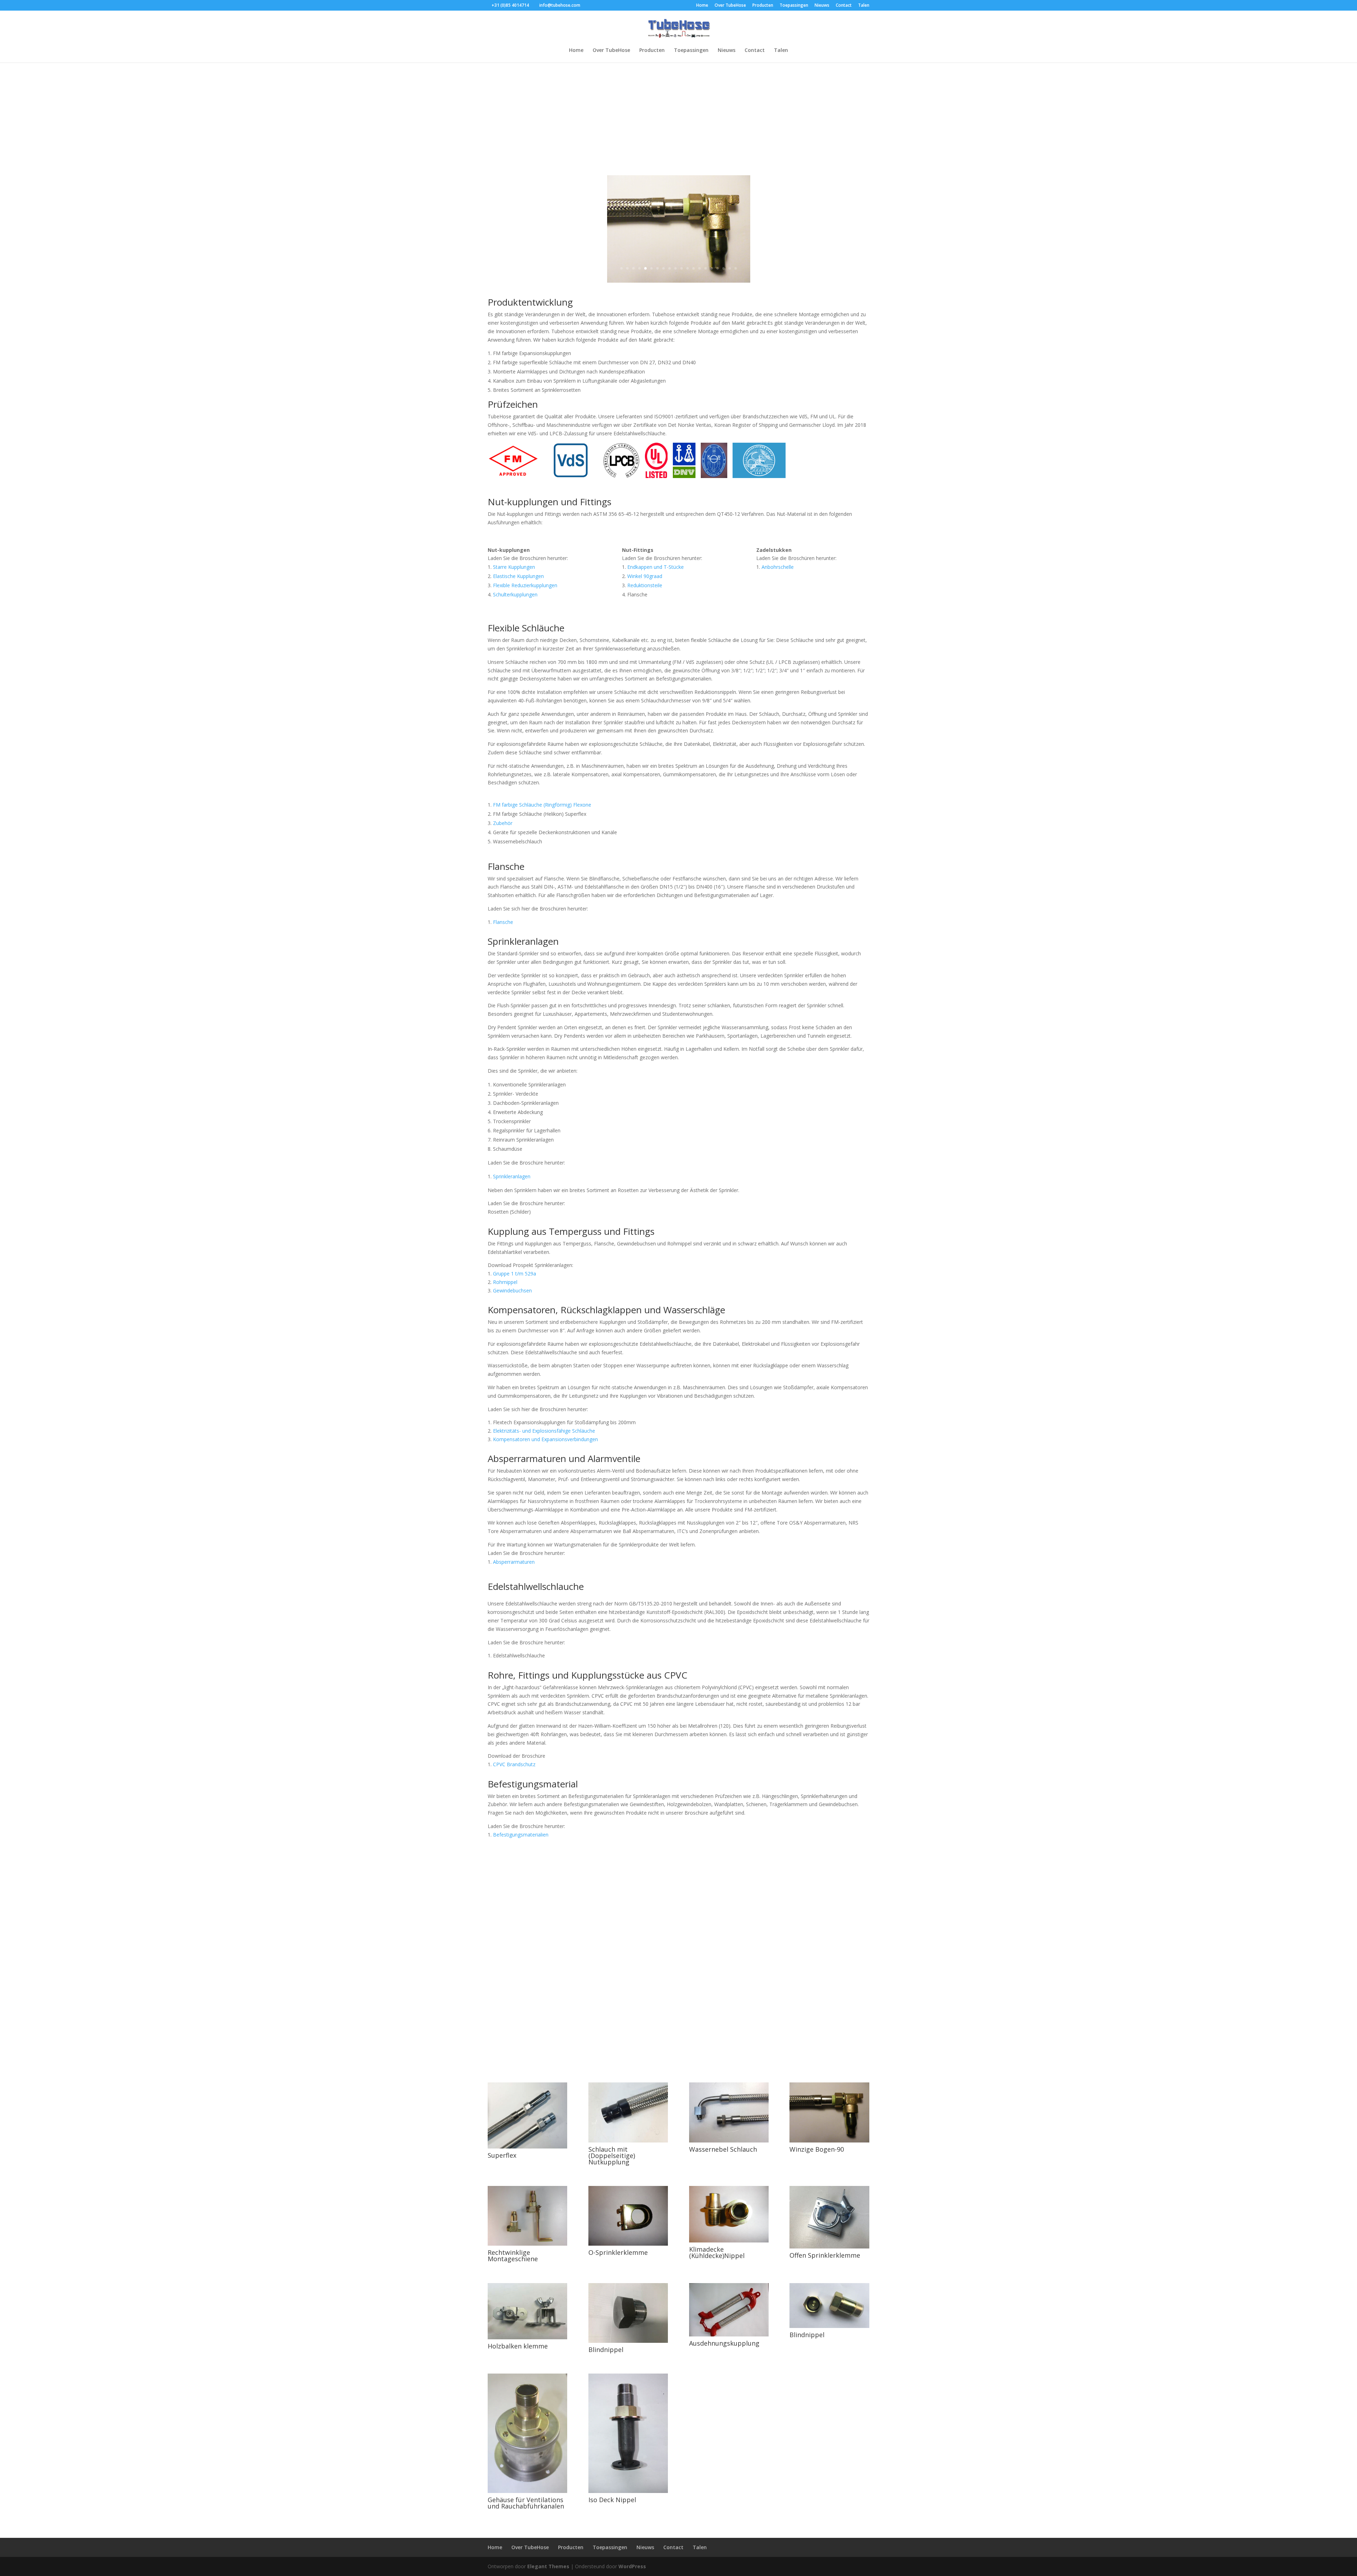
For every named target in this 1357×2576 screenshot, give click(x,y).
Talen (864, 6)
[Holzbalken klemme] (527, 2337)
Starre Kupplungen (514, 567)
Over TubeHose (730, 6)
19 (730, 268)
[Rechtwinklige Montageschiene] (527, 2244)
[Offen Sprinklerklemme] (829, 2247)
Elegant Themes (548, 2566)
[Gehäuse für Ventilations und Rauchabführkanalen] (527, 2491)
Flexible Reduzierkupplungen (525, 585)
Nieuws (822, 6)
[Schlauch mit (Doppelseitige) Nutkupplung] (628, 2141)
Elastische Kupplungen (518, 576)
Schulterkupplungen (515, 594)
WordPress (632, 2566)
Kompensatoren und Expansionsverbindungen (545, 1439)
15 (706, 268)
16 (712, 268)
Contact (844, 6)
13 (694, 268)
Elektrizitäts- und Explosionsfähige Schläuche (544, 1431)
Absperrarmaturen (514, 1562)
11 (682, 268)
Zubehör (503, 823)
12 (688, 268)
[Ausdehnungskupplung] (729, 2335)
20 (736, 268)
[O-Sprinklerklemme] (628, 2244)
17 (718, 268)
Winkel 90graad (645, 576)
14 (700, 268)
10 (675, 268)
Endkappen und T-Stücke (656, 567)
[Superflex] (527, 2147)
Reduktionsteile (645, 585)
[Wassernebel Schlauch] (729, 2141)
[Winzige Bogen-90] (829, 2141)
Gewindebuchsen (512, 1290)
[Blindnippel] (628, 2341)
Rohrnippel (505, 1282)
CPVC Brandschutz (514, 1764)
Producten (763, 6)
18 (724, 268)
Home (702, 6)
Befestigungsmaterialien (521, 1835)
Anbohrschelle (778, 567)
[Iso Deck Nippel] (628, 2491)
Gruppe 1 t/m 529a (515, 1274)
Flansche (503, 922)
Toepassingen (794, 6)
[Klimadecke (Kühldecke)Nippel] (729, 2241)
